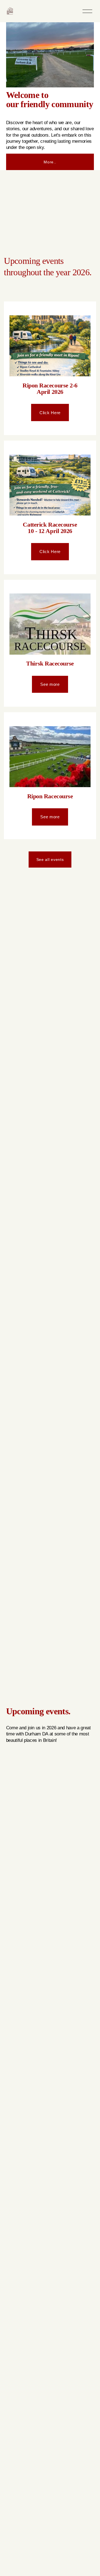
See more (50, 684)
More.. (50, 162)
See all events (50, 860)
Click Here (50, 413)
